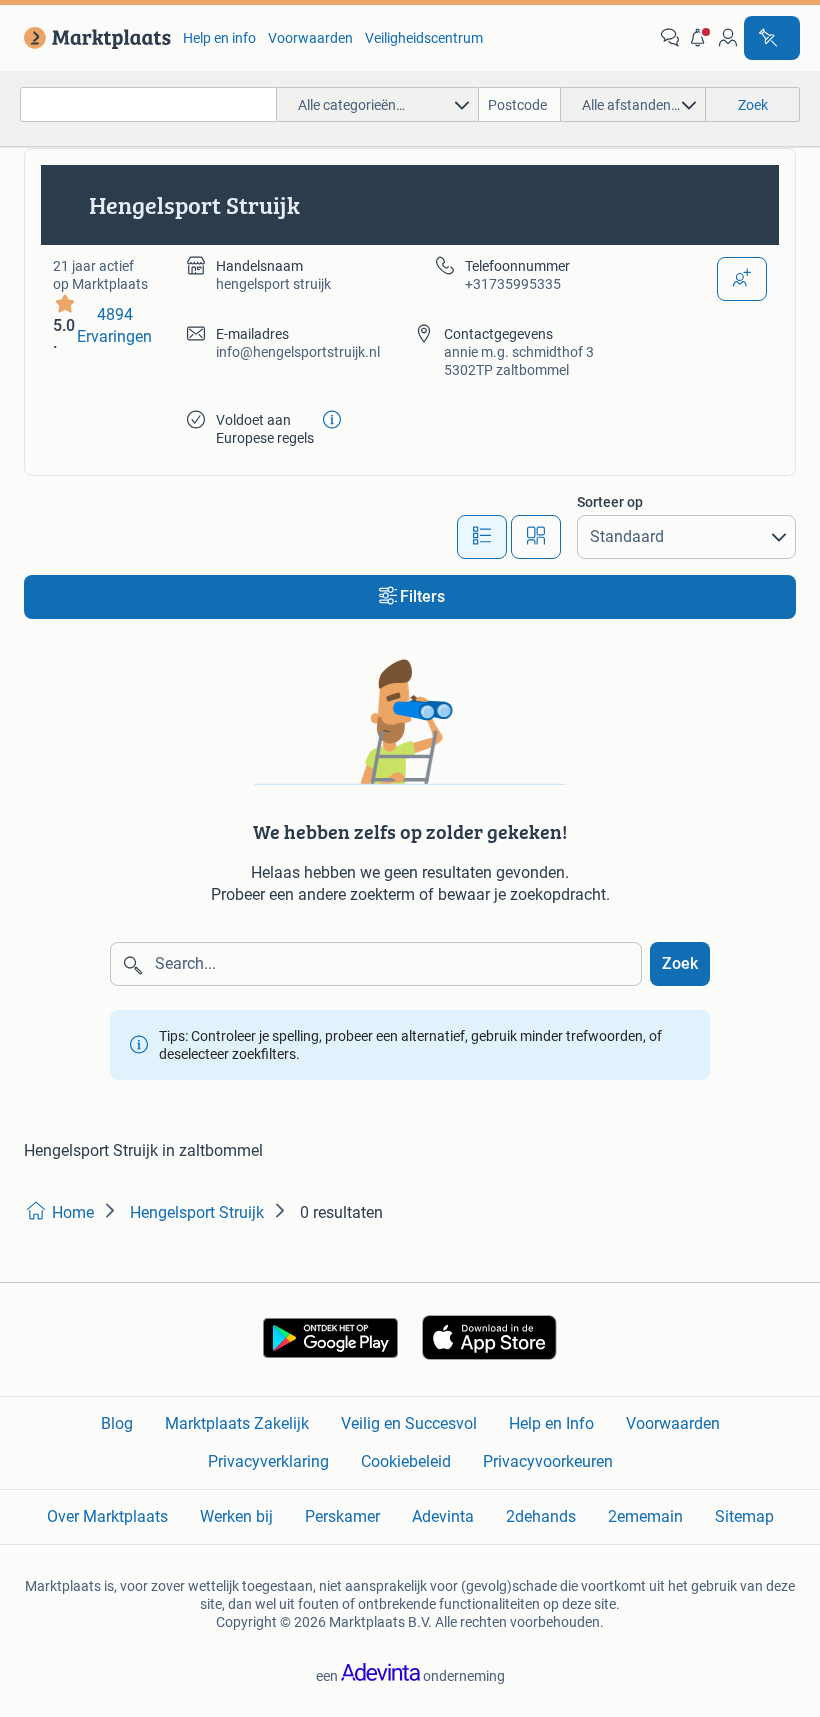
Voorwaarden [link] (310, 38)
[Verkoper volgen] (742, 279)
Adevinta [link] (443, 1516)
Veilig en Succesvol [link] (409, 1423)
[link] (93, 38)
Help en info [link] (219, 38)
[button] (699, 38)
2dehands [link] (541, 1516)
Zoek (680, 963)
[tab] (482, 537)
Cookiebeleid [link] (406, 1461)
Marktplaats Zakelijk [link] (237, 1423)
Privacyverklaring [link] (268, 1461)
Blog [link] (117, 1423)
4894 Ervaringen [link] (114, 325)
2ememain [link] (645, 1516)
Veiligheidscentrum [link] (424, 38)
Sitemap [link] (744, 1516)
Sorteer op (610, 502)
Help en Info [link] (551, 1423)
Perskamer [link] (342, 1516)
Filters (422, 596)
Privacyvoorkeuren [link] (548, 1461)
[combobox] (148, 104)
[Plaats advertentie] (772, 38)
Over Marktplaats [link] (107, 1516)
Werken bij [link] (236, 1516)
